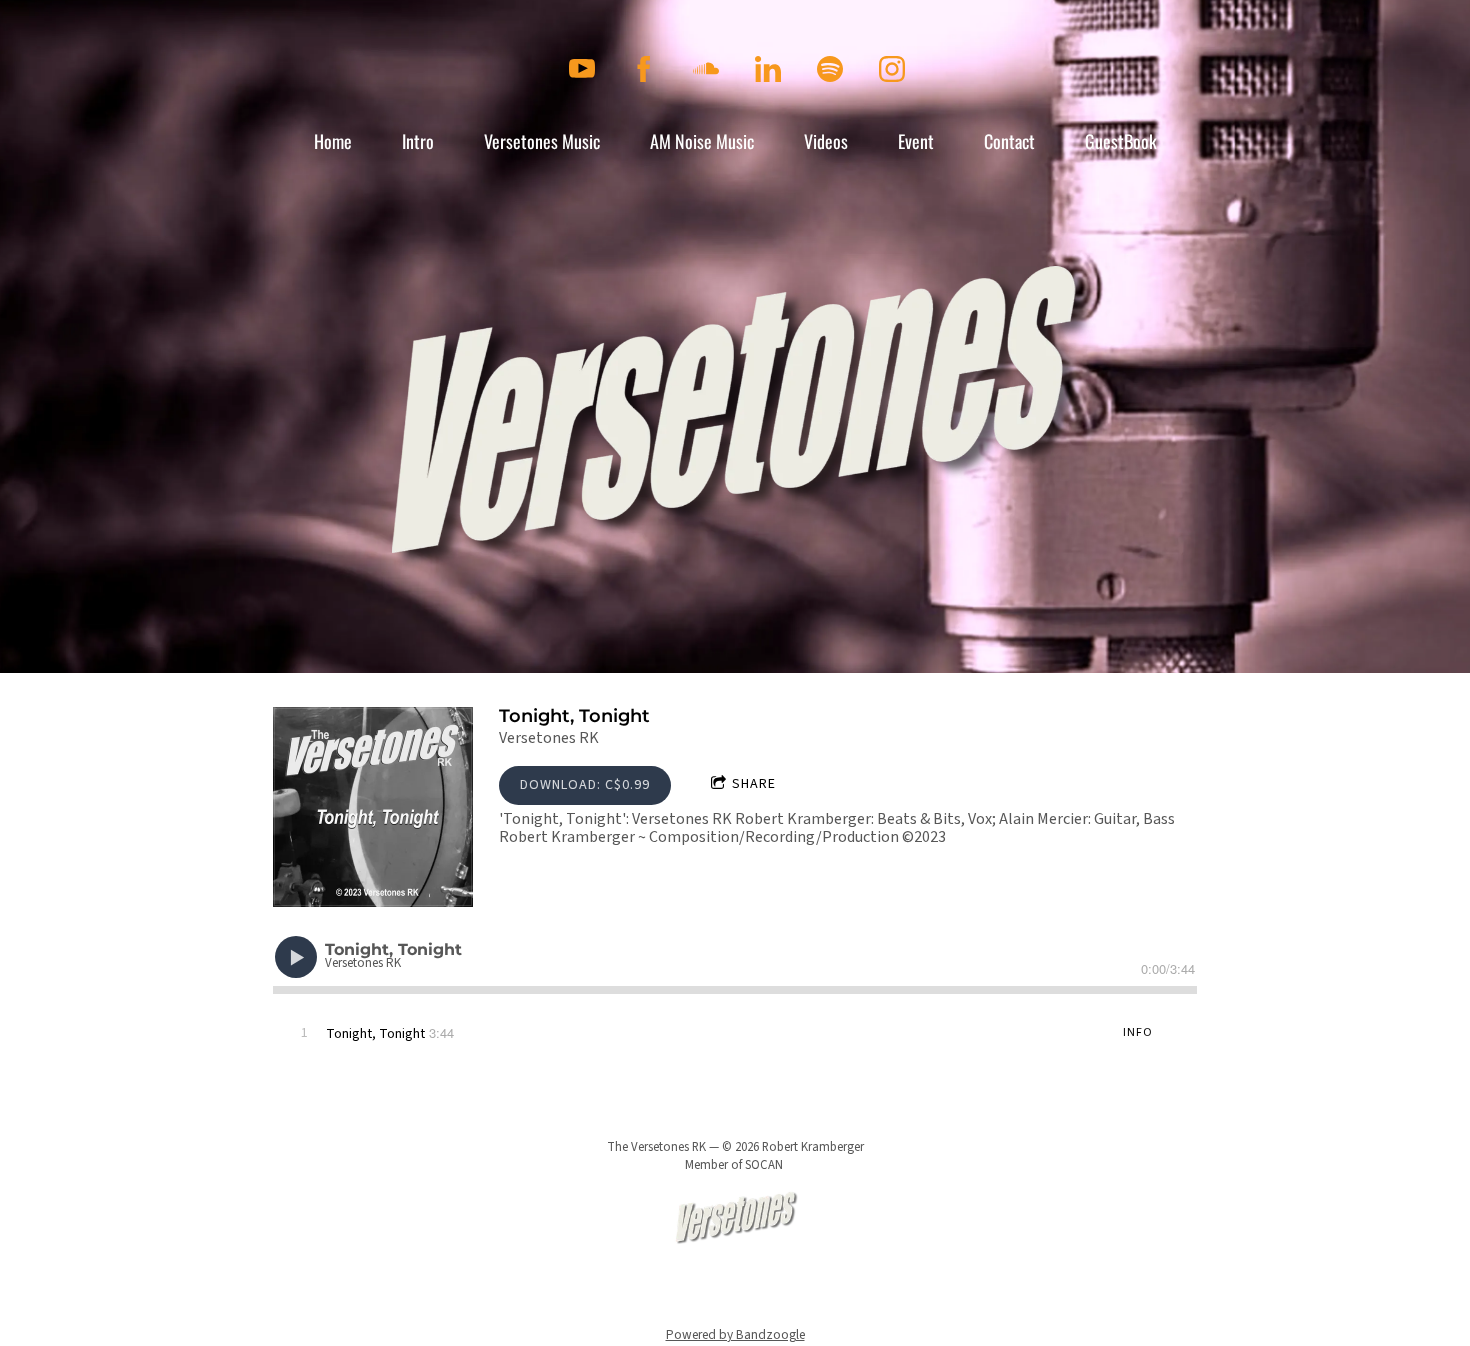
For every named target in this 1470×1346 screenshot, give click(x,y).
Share (754, 784)
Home (333, 141)
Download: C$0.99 (585, 785)
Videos (826, 141)
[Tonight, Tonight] (373, 807)
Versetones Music (542, 141)
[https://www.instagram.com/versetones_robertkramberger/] (892, 69)
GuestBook (1121, 141)
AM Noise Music (702, 141)
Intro (418, 141)
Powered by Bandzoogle (735, 1334)
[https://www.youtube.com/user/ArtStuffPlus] (582, 69)
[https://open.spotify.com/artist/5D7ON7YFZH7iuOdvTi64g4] (830, 69)
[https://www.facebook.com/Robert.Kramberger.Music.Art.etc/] (644, 69)
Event (916, 141)
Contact (1009, 141)
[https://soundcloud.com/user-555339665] (706, 69)
